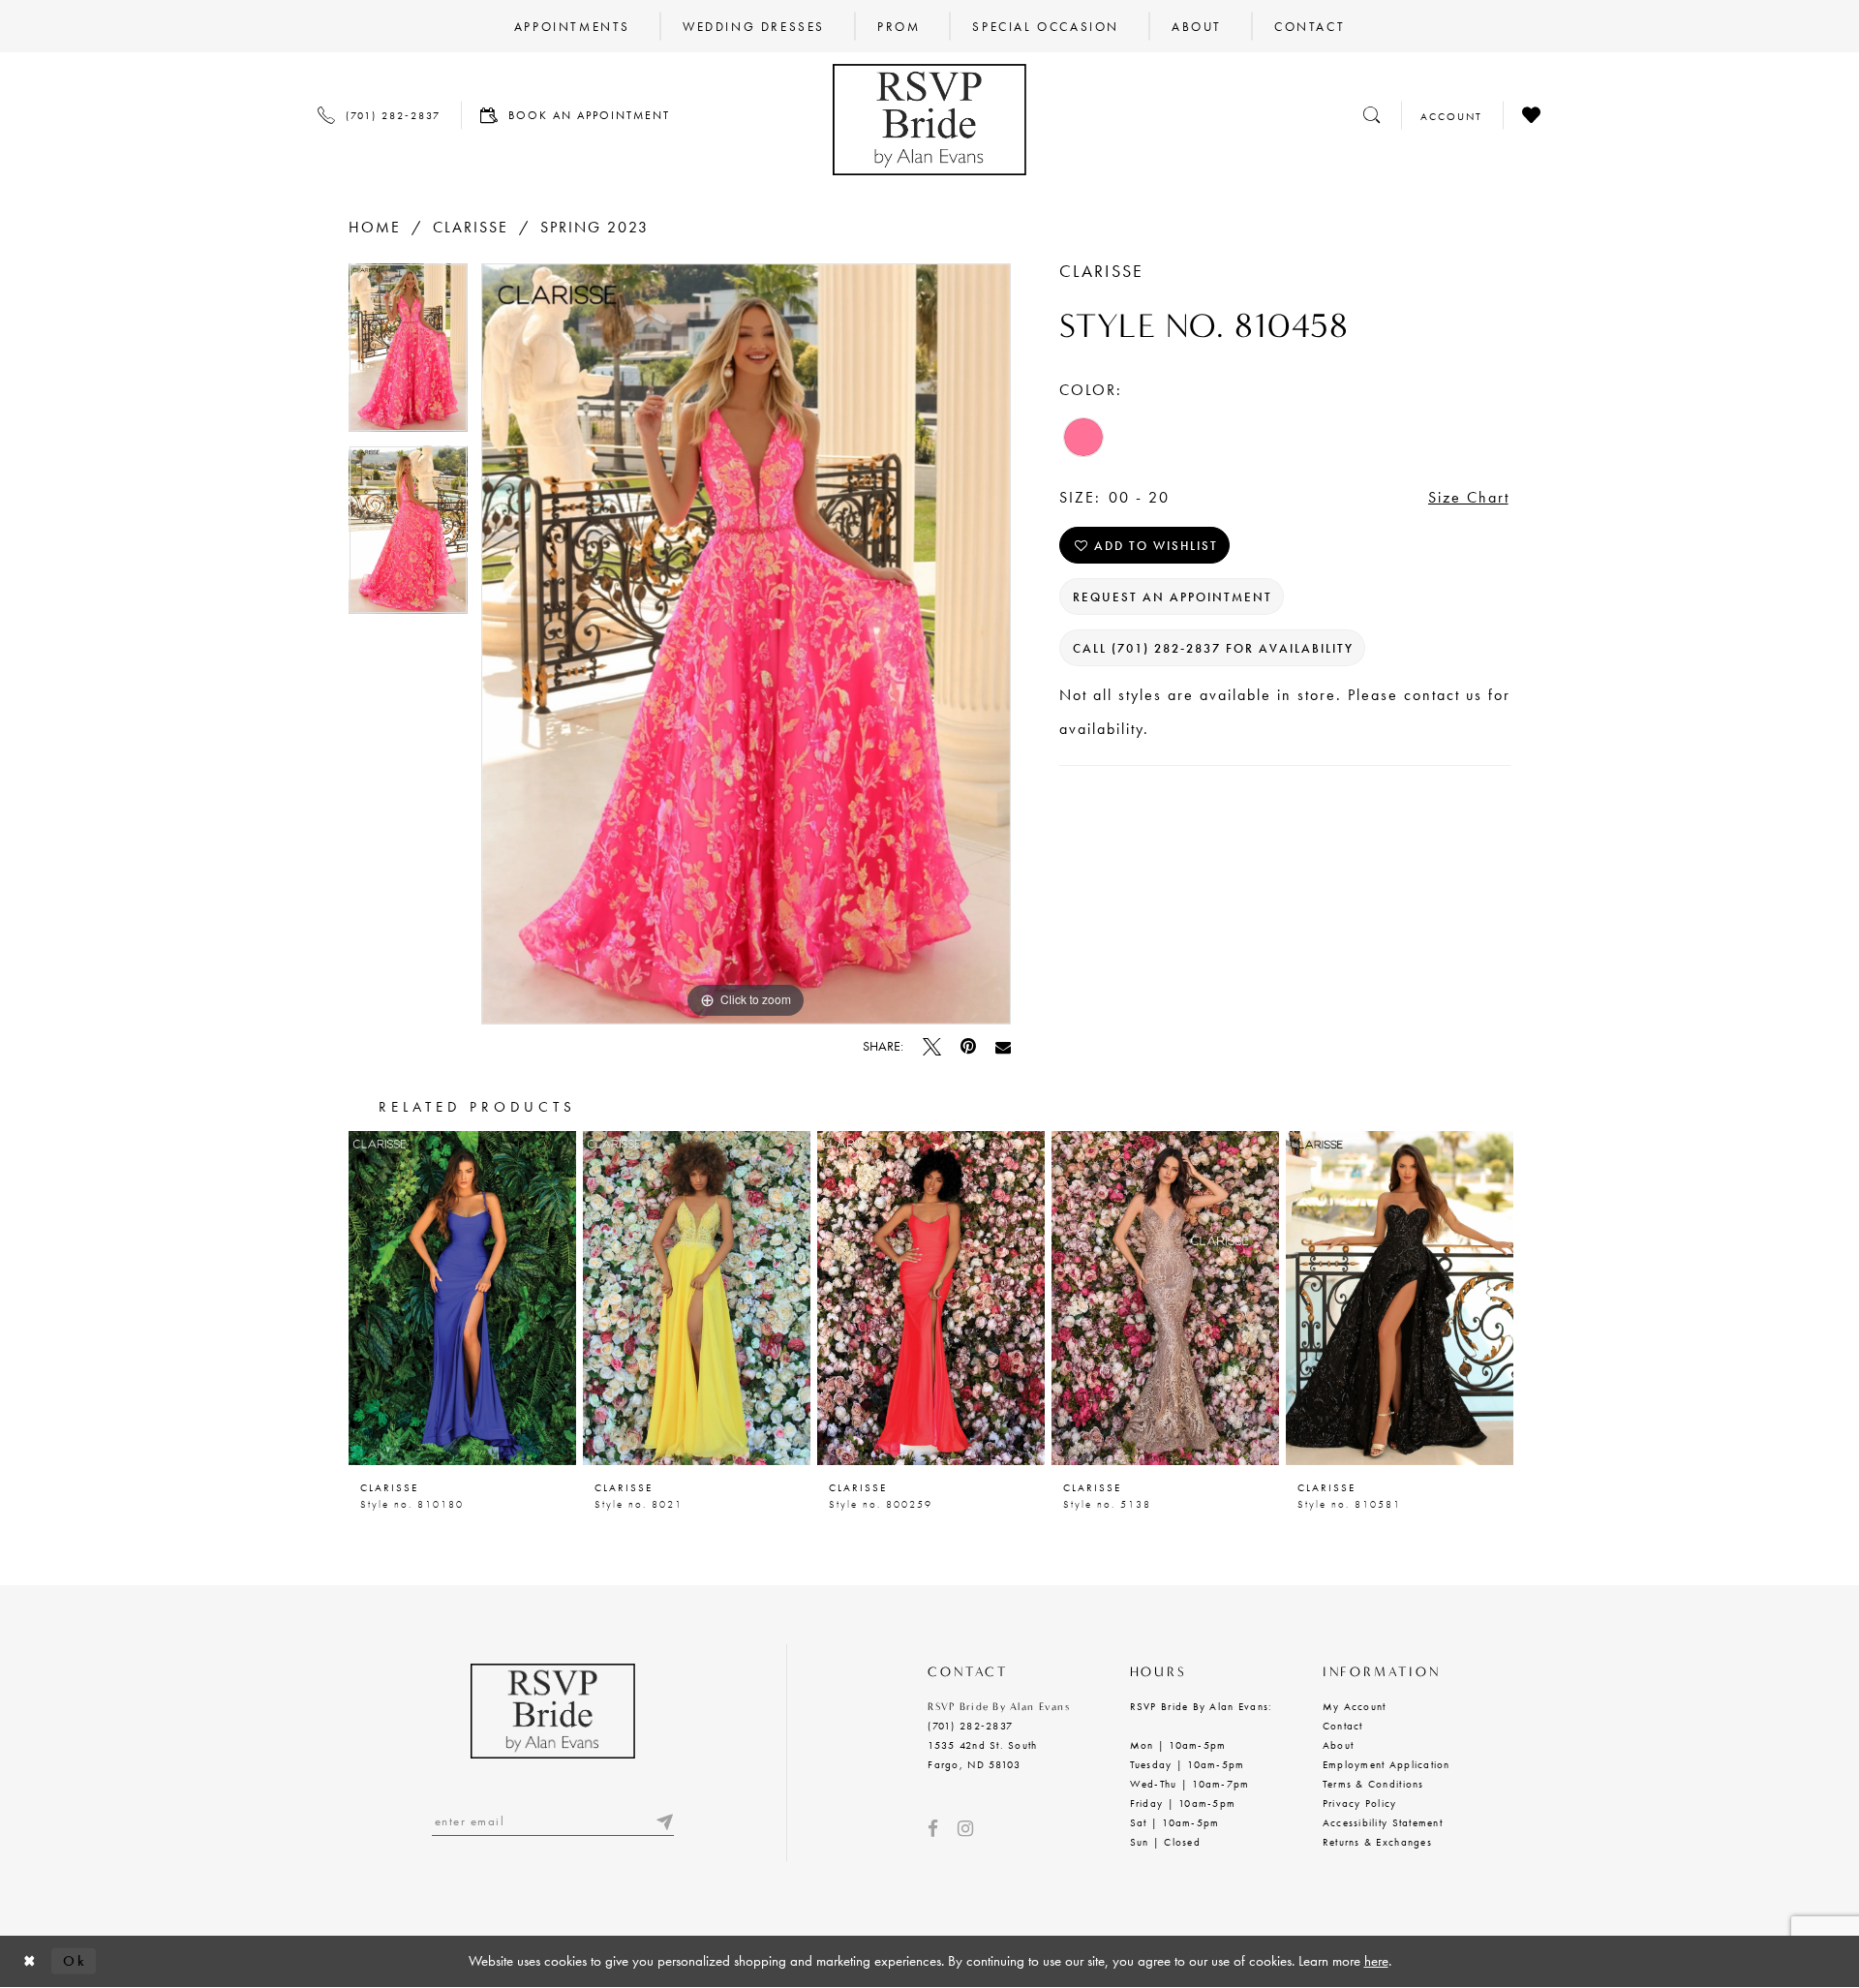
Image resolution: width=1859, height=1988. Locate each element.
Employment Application (1387, 1764)
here (1376, 1961)
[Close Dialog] (30, 1961)
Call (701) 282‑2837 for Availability (1213, 648)
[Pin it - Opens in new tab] (968, 1046)
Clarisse (471, 227)
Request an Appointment (1173, 597)
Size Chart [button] (1469, 497)
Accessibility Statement (1383, 1822)
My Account (1355, 1706)
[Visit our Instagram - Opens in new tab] (965, 1829)
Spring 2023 (594, 227)
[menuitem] (572, 26)
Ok (75, 1961)
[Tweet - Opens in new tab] (932, 1046)
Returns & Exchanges (1377, 1842)
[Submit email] (664, 1821)
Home (375, 227)
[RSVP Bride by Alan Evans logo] (929, 120)
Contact (1343, 1726)
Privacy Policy (1360, 1803)
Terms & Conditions (1373, 1784)
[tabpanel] (408, 354)
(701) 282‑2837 (970, 1726)
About (1338, 1745)
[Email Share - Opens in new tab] (1003, 1047)
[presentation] (462, 1298)
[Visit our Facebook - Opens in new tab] (933, 1829)
